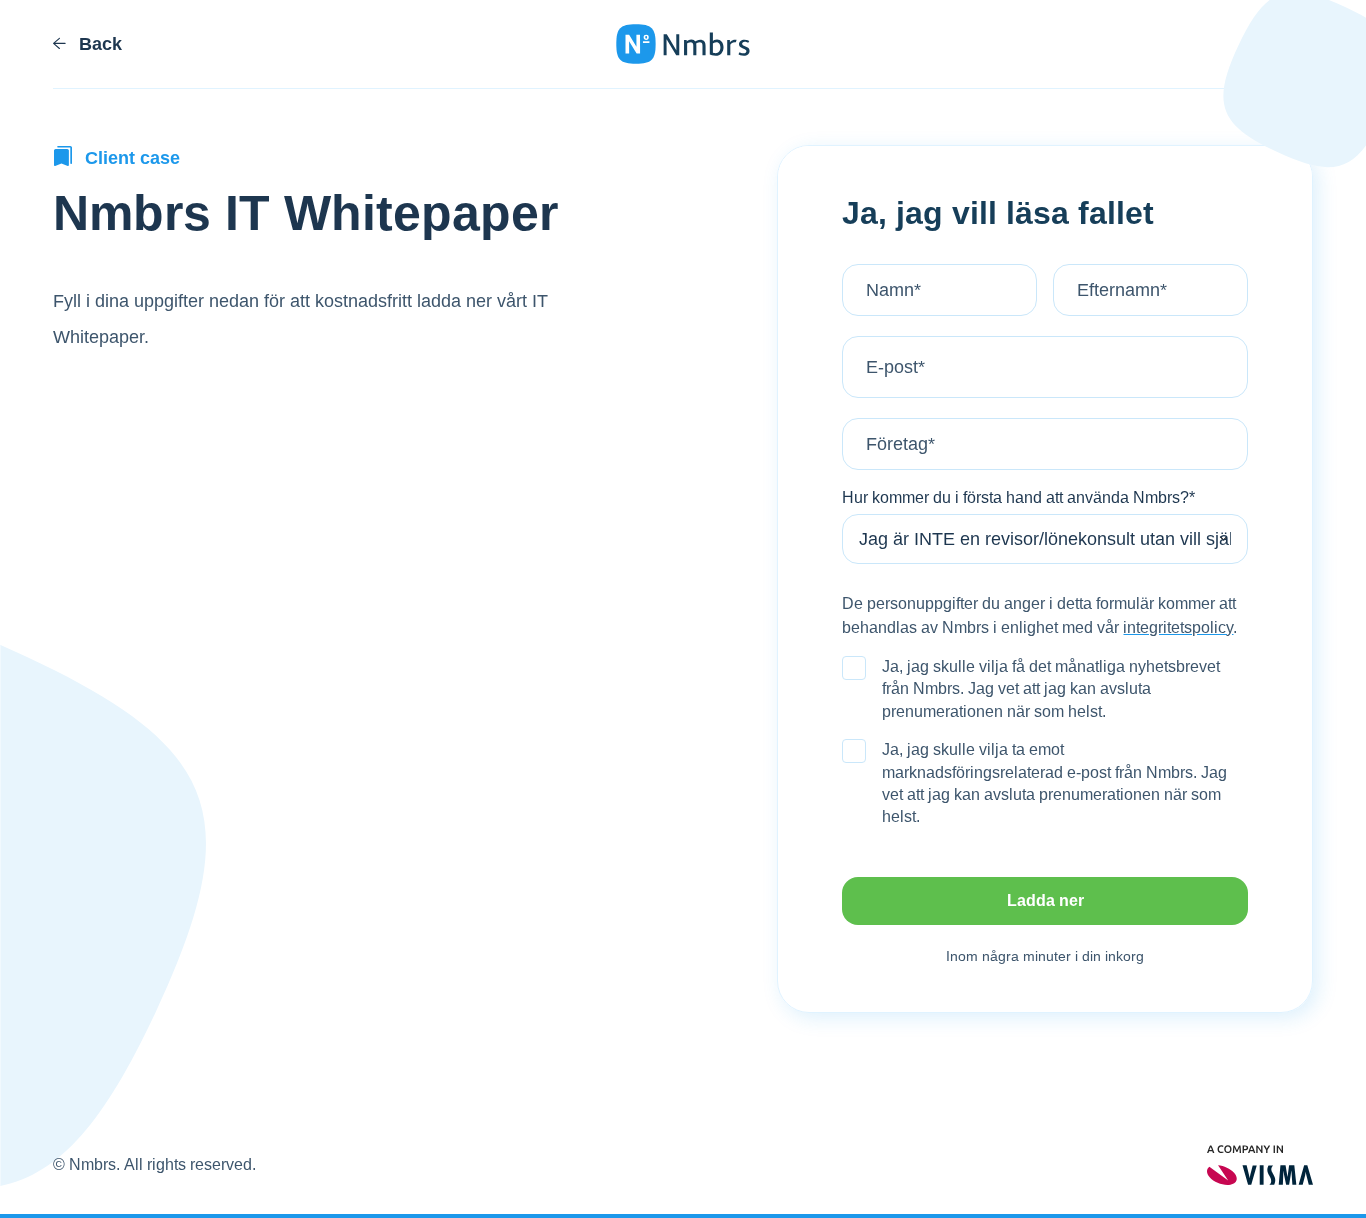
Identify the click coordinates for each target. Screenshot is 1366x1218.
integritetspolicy (1178, 627)
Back (98, 44)
